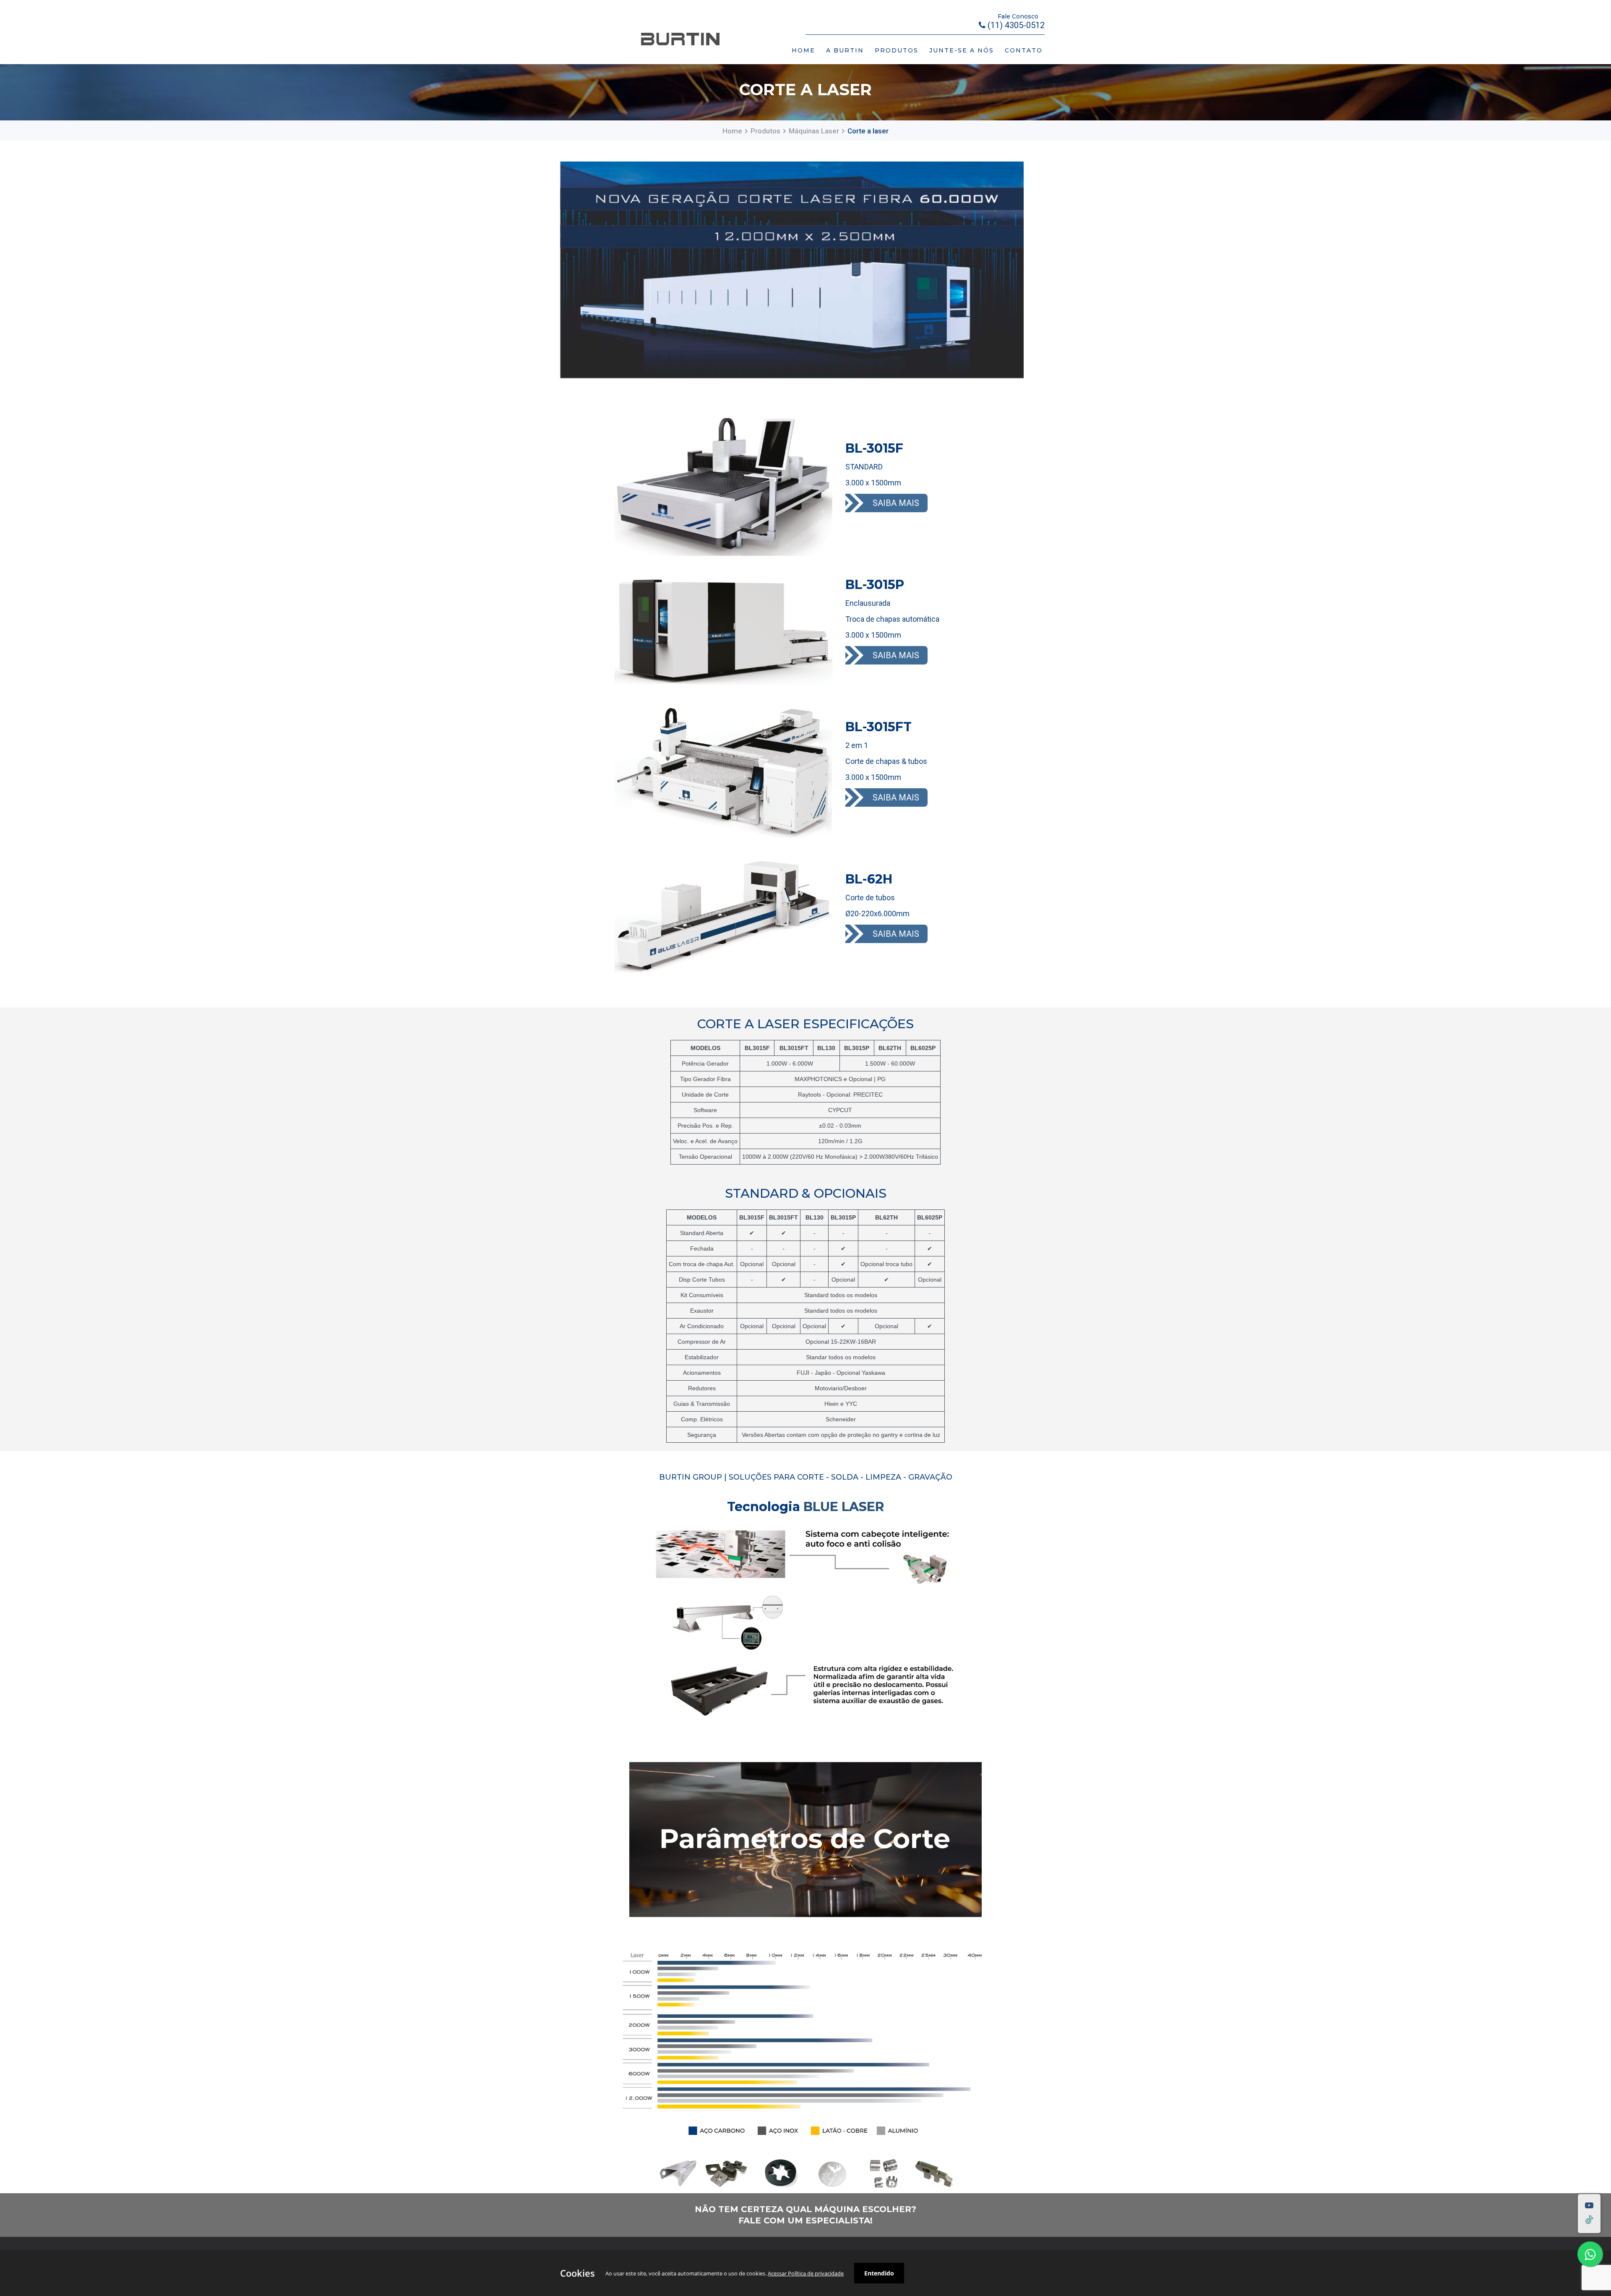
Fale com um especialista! (805, 2220)
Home (732, 131)
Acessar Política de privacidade (806, 2273)
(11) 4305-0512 (1015, 25)
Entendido (879, 2273)
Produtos (765, 131)
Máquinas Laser (814, 131)
